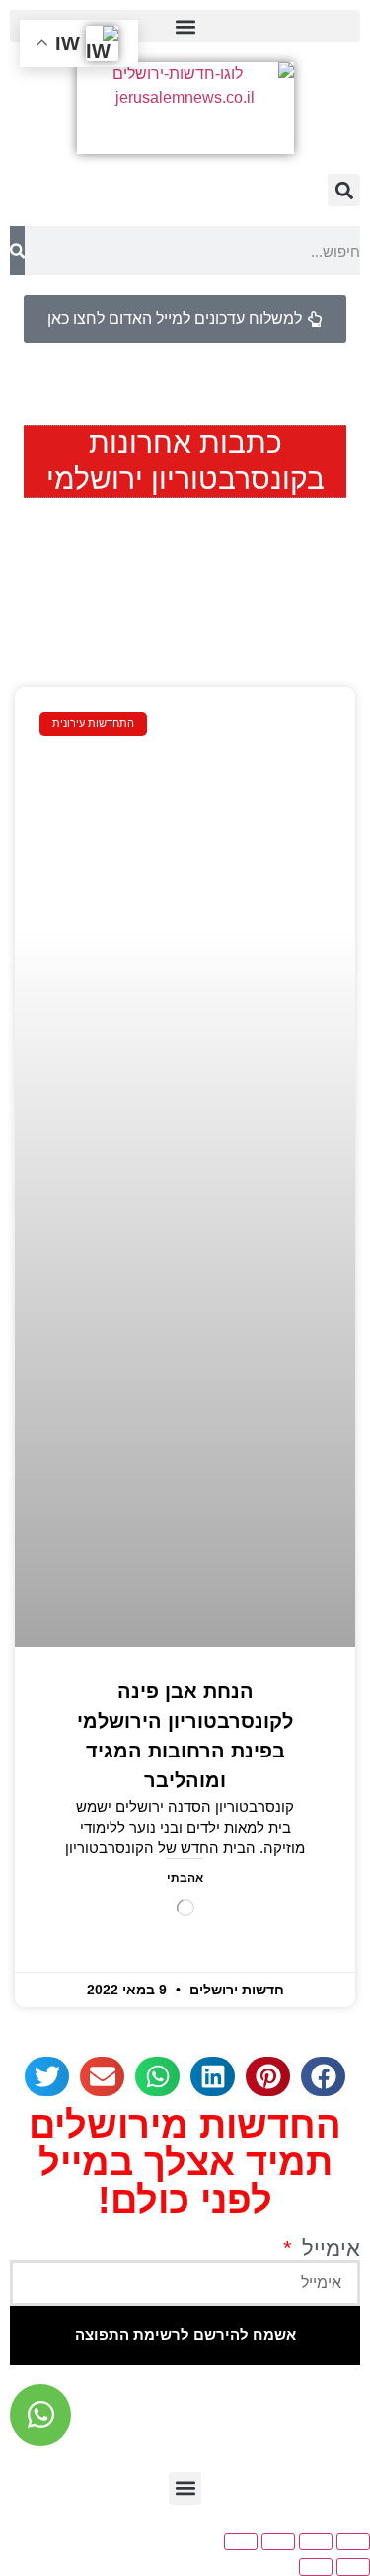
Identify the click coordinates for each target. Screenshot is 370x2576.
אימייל (328, 2249)
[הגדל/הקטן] (353, 2541)
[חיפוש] (17, 251)
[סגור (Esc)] (241, 2541)
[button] (185, 26)
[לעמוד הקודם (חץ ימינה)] (353, 2567)
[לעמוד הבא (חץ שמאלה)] (316, 2567)
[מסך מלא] (316, 2541)
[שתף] (278, 2541)
